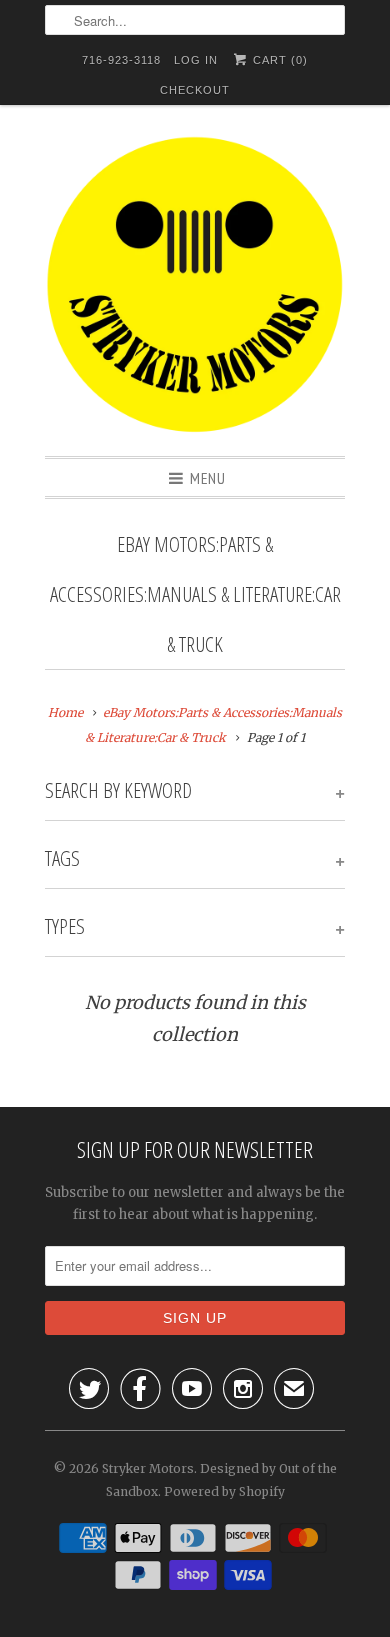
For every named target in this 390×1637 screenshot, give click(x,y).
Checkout (195, 90)
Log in (196, 60)
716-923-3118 (121, 60)
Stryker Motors (148, 1468)
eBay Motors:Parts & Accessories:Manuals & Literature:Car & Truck (195, 594)
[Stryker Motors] (195, 288)
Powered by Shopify (224, 1491)
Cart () (278, 60)
